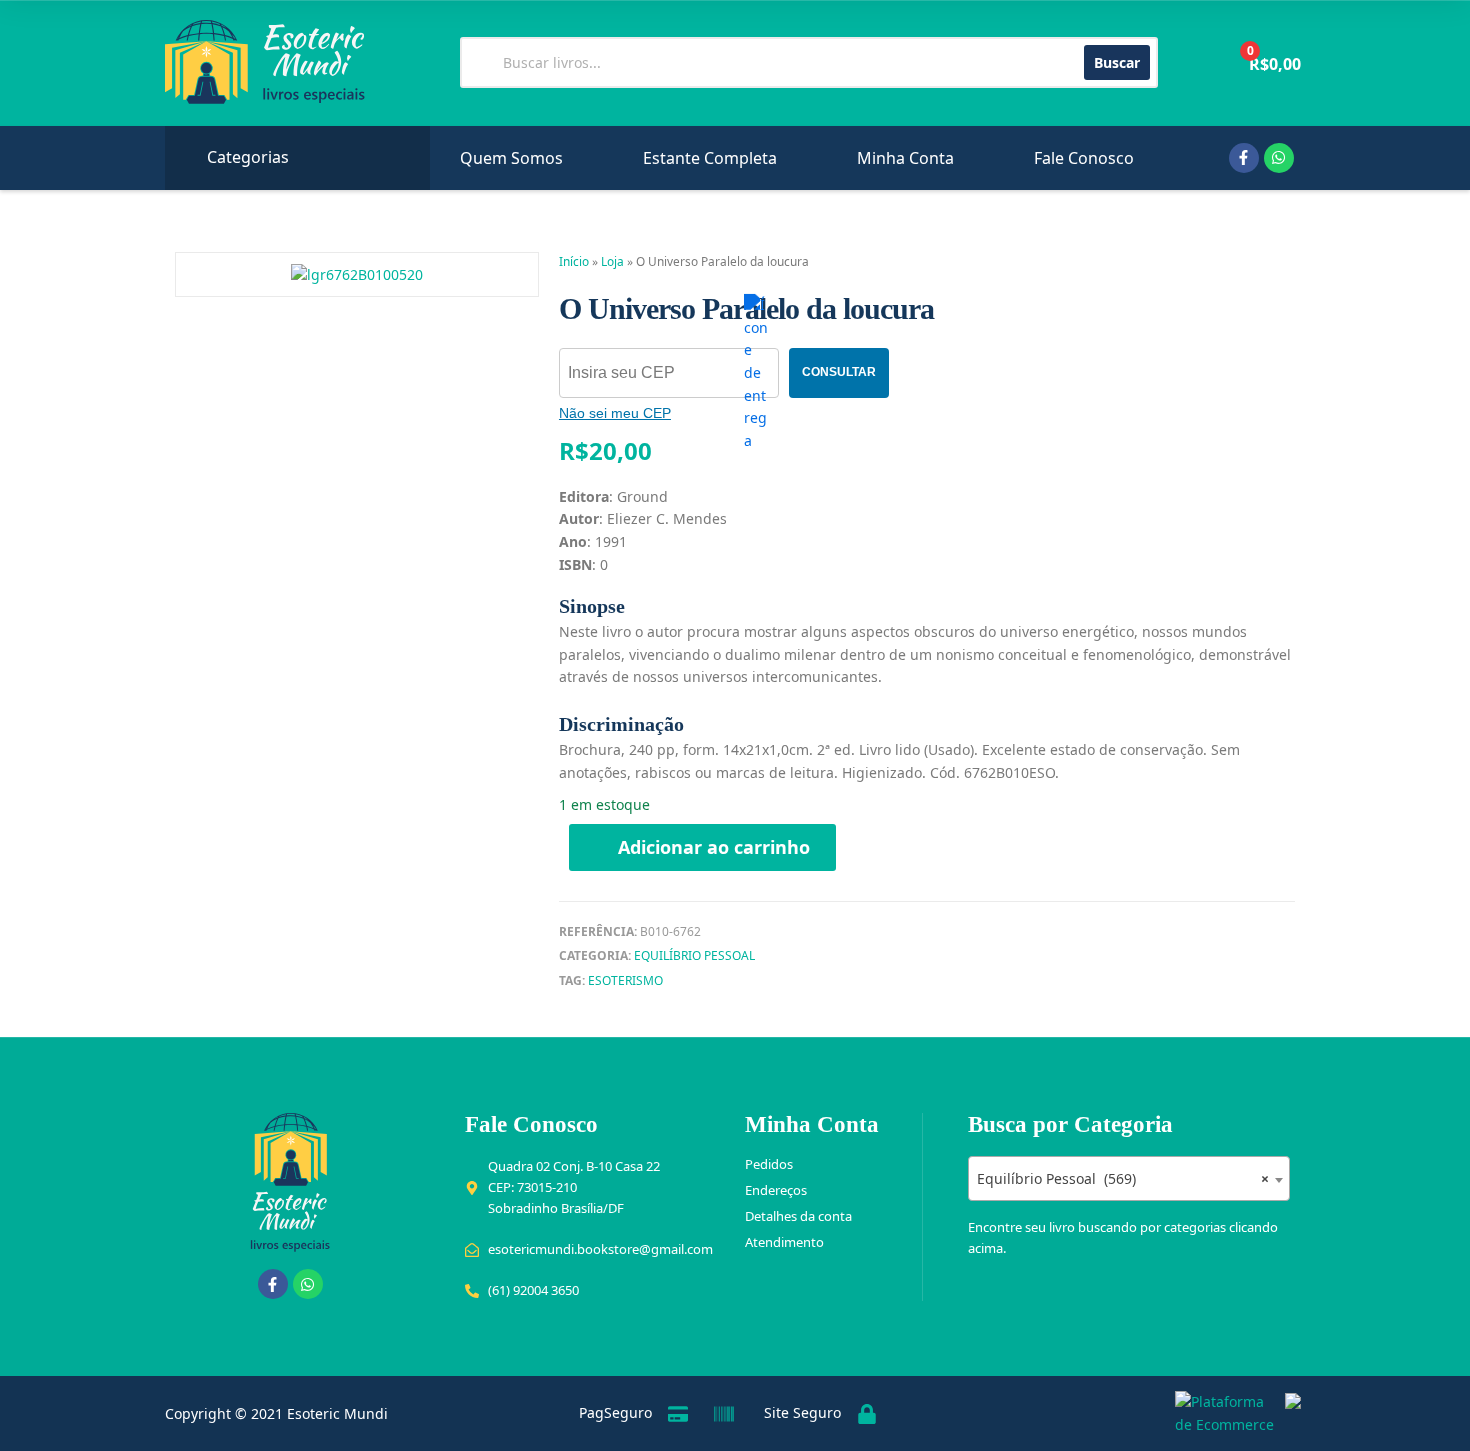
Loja (612, 261)
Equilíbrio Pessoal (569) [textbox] (1123, 1178)
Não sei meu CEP (615, 413)
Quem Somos (511, 158)
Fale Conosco (1084, 158)
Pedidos (769, 1164)
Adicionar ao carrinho (714, 847)
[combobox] (1129, 1178)
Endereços (776, 1190)
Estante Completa (710, 158)
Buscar (1117, 62)
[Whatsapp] (1279, 158)
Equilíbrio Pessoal (694, 955)
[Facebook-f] (1244, 158)
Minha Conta (905, 158)
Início (574, 261)
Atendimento (784, 1242)
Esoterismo (625, 980)
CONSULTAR (839, 372)
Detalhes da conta (798, 1216)
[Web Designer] (1288, 1414)
